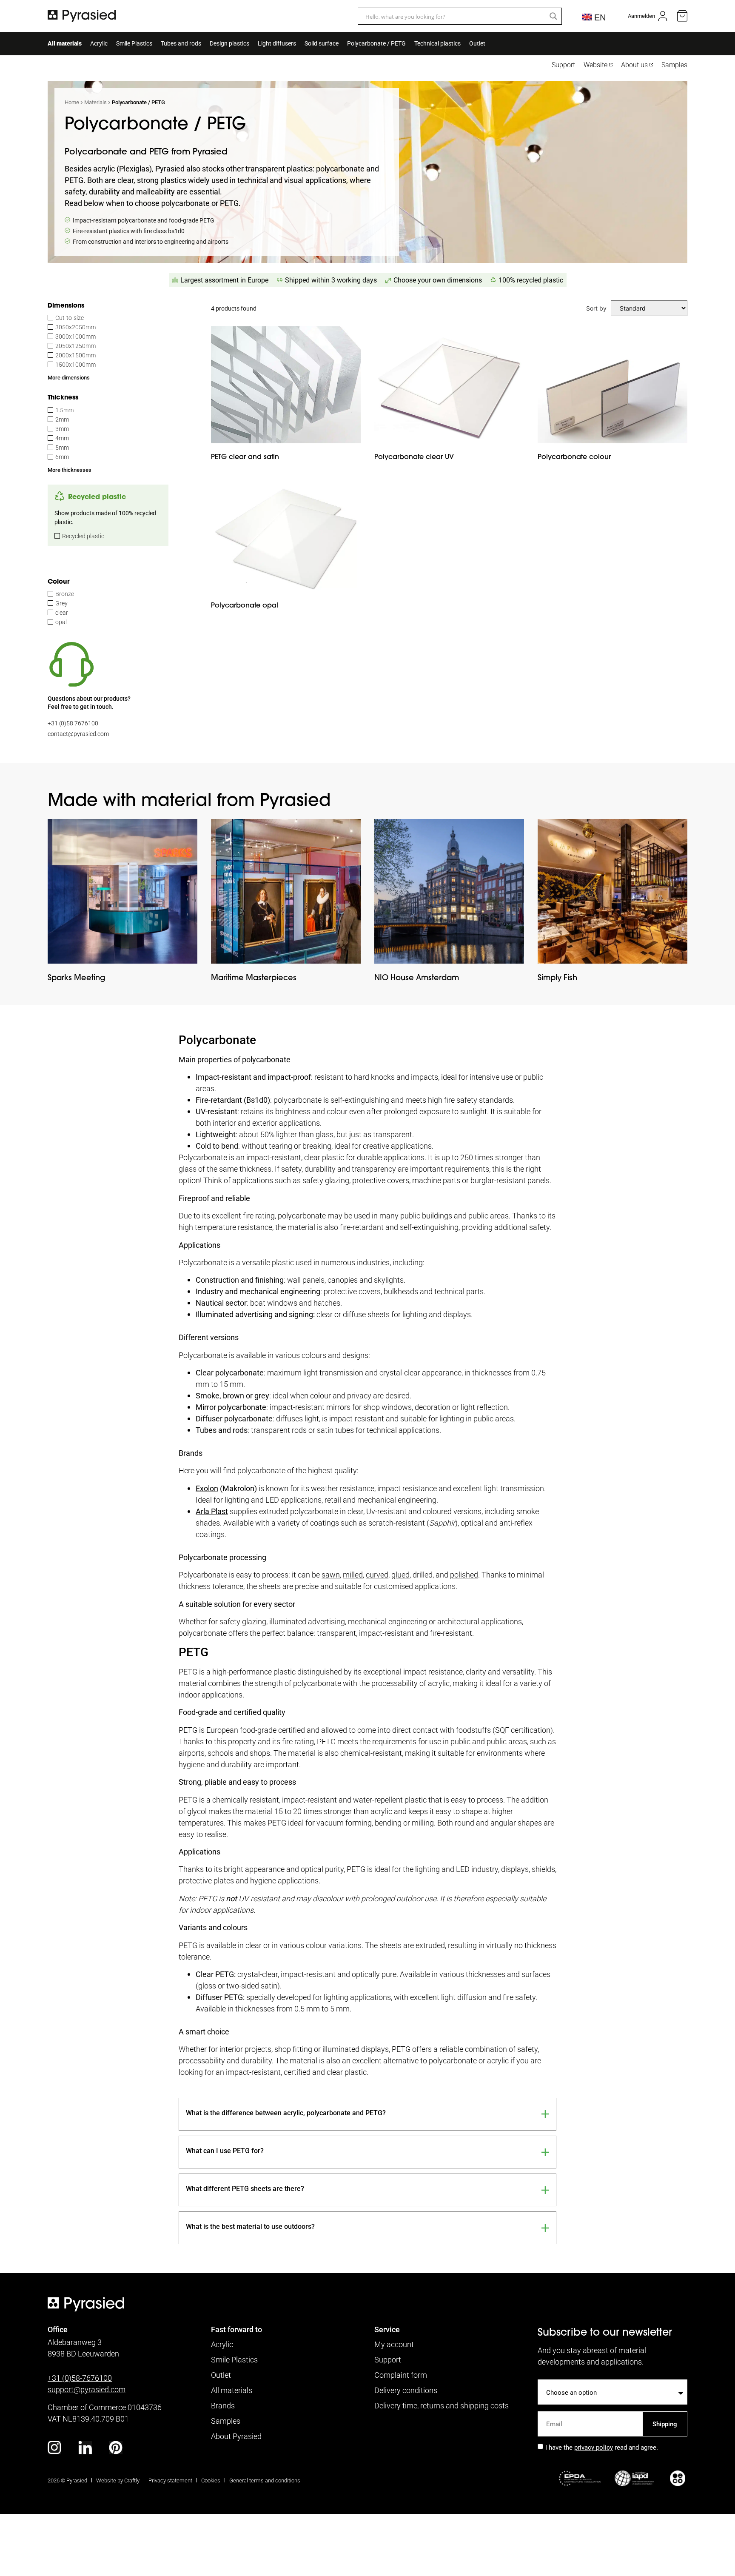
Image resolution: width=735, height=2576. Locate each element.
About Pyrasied (236, 2436)
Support (563, 65)
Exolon (207, 1488)
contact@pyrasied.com (78, 734)
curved (377, 1575)
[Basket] (682, 16)
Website (595, 65)
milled (353, 1575)
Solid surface (322, 43)
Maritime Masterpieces (254, 977)
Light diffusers (277, 43)
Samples (674, 65)
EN (598, 17)
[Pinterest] (116, 2448)
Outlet (477, 43)
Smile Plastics (134, 43)
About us (634, 65)
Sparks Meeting (77, 977)
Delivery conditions (406, 2390)
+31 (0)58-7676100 (80, 2378)
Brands (223, 2405)
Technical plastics (437, 43)
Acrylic (99, 43)
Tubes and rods (181, 43)
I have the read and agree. (602, 2448)
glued (400, 1575)
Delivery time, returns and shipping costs (442, 2405)
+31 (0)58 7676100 (73, 723)
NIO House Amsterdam (417, 977)
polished (464, 1575)
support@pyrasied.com (87, 2389)
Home (72, 102)
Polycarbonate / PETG (376, 43)
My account (394, 2344)
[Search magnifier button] (553, 16)
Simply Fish (557, 977)
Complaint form (401, 2375)
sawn (331, 1575)
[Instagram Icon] (54, 2448)
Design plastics (229, 43)
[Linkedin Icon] (85, 2448)
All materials (65, 43)
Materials (95, 102)
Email (546, 2408)
